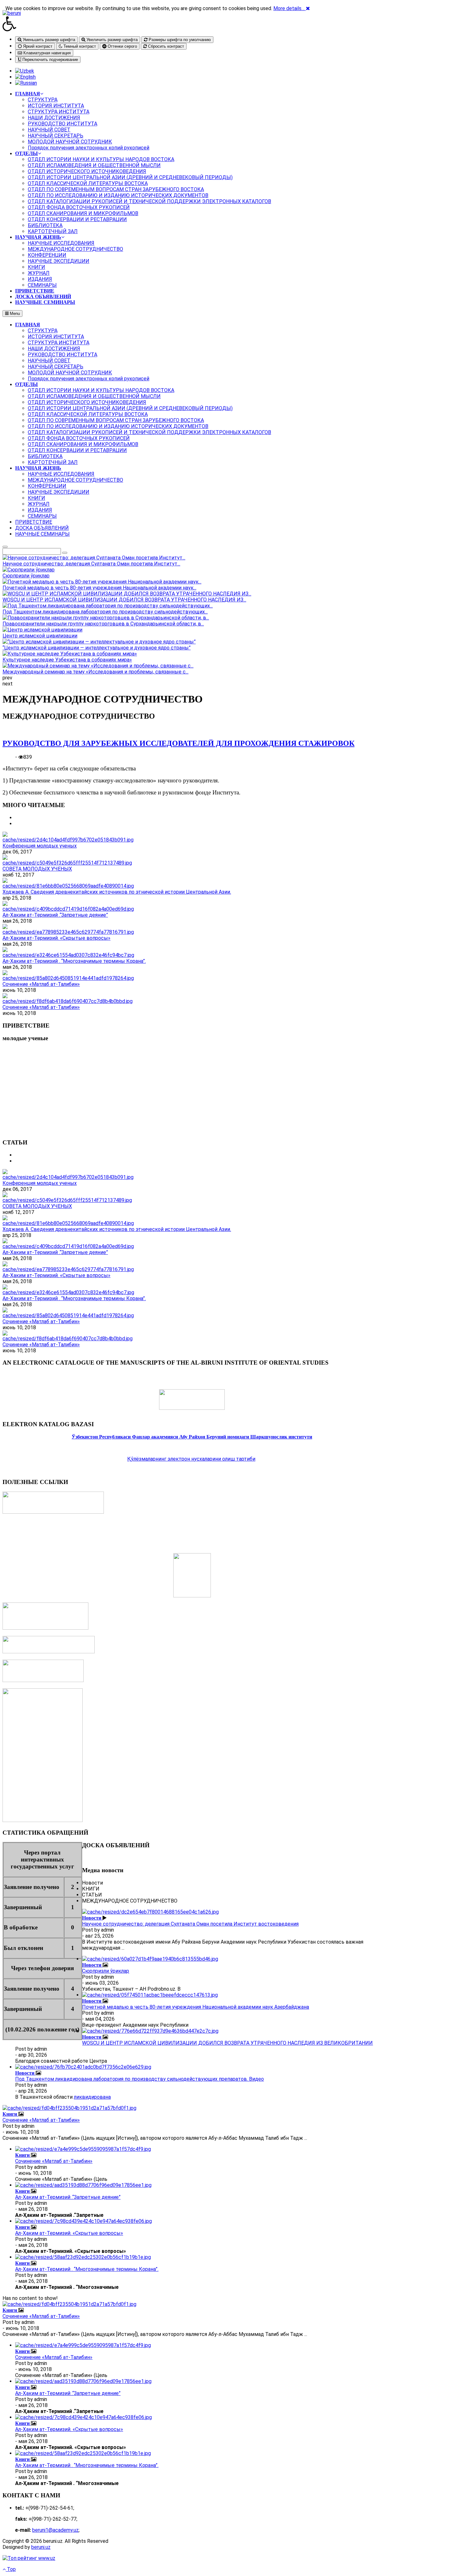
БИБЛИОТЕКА (45, 456)
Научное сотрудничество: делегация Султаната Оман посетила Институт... (91, 564)
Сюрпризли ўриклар (26, 576)
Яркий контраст (37, 46)
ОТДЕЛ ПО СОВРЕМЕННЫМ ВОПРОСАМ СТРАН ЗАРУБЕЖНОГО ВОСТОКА (116, 420)
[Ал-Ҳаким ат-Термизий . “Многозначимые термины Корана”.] (68, 955)
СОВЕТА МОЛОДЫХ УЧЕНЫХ (37, 869)
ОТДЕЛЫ (27, 384)
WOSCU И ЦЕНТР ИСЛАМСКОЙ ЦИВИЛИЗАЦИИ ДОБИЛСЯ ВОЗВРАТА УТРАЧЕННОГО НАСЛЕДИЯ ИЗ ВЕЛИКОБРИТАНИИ (227, 2043)
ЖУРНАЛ (39, 504)
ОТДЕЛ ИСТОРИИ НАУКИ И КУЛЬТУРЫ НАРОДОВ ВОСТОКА (101, 390)
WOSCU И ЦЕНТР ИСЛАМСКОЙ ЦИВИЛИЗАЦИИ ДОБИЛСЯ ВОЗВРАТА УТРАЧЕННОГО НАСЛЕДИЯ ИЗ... (124, 600)
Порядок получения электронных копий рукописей (89, 379)
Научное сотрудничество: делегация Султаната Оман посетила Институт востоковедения (190, 1924)
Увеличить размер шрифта (111, 40)
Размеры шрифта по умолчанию (179, 40)
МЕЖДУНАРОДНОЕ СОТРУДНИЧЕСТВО (75, 480)
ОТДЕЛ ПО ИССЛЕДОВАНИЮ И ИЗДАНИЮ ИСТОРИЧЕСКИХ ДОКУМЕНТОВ (118, 426)
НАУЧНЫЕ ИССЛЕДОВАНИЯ (61, 474)
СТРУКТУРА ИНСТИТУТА (59, 343)
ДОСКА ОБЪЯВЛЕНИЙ (42, 528)
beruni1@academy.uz (55, 2530)
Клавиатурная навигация (46, 53)
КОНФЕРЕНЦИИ (47, 486)
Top (11, 2569)
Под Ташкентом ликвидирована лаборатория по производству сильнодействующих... (105, 612)
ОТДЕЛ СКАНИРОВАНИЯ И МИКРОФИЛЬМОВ (83, 444)
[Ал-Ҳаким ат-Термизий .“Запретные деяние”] (68, 909)
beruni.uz (41, 2547)
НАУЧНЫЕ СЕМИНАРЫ (42, 534)
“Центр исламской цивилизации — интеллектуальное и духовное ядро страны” (97, 648)
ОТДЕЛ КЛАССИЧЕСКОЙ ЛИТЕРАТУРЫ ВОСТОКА (88, 414)
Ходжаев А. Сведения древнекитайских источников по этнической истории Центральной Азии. (117, 892)
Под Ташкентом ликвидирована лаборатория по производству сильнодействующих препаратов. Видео (140, 2079)
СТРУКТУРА (43, 331)
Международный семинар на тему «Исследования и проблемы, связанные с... (95, 672)
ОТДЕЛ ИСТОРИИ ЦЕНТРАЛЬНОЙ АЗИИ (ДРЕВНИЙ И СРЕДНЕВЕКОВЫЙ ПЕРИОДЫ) (130, 408)
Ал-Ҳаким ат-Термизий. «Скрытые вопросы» (57, 938)
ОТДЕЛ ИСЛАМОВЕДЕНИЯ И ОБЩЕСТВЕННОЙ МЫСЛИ (94, 396)
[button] (192, 24)
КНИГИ (36, 498)
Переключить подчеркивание (50, 60)
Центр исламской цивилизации (40, 636)
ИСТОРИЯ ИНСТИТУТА (56, 337)
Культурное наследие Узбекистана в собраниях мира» (67, 660)
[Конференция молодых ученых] (68, 840)
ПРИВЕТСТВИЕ (34, 522)
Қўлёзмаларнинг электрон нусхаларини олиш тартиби (191, 1459)
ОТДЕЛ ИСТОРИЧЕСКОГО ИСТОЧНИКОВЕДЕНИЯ (87, 402)
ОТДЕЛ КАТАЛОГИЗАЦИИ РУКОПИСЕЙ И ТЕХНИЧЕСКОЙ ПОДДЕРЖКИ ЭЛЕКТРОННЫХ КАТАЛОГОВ (149, 432)
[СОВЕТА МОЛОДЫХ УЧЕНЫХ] (67, 863)
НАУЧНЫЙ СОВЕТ (49, 361)
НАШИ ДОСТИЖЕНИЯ (54, 349)
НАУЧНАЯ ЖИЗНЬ (38, 468)
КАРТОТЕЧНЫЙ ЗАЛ (53, 462)
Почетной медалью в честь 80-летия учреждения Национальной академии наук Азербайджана (196, 2007)
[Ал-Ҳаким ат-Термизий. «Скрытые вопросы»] (68, 932)
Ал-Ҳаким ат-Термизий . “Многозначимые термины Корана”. (74, 961)
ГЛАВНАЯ (28, 325)
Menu (14, 314)
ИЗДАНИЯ (40, 510)
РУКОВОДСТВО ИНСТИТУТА (62, 355)
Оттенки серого (122, 46)
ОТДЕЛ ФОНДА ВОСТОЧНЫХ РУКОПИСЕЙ (79, 438)
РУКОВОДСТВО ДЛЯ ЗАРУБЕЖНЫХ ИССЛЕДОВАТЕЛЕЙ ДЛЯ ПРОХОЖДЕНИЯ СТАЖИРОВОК (178, 743)
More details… (289, 8)
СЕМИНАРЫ (42, 516)
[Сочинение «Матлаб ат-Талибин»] (68, 978)
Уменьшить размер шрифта (48, 40)
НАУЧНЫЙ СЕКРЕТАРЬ (56, 367)
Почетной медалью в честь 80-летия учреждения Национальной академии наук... (99, 588)
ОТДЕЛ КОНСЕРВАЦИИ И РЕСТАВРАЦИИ (77, 450)
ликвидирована (92, 2097)
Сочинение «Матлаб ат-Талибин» (41, 984)
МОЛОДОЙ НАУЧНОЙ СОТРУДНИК (70, 373)
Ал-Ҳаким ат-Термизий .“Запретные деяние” (55, 915)
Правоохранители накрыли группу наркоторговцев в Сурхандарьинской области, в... (103, 624)
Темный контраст (79, 46)
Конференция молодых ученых (40, 846)
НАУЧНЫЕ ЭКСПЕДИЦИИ (59, 492)
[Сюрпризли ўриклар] (150, 1959)
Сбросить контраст (165, 46)
